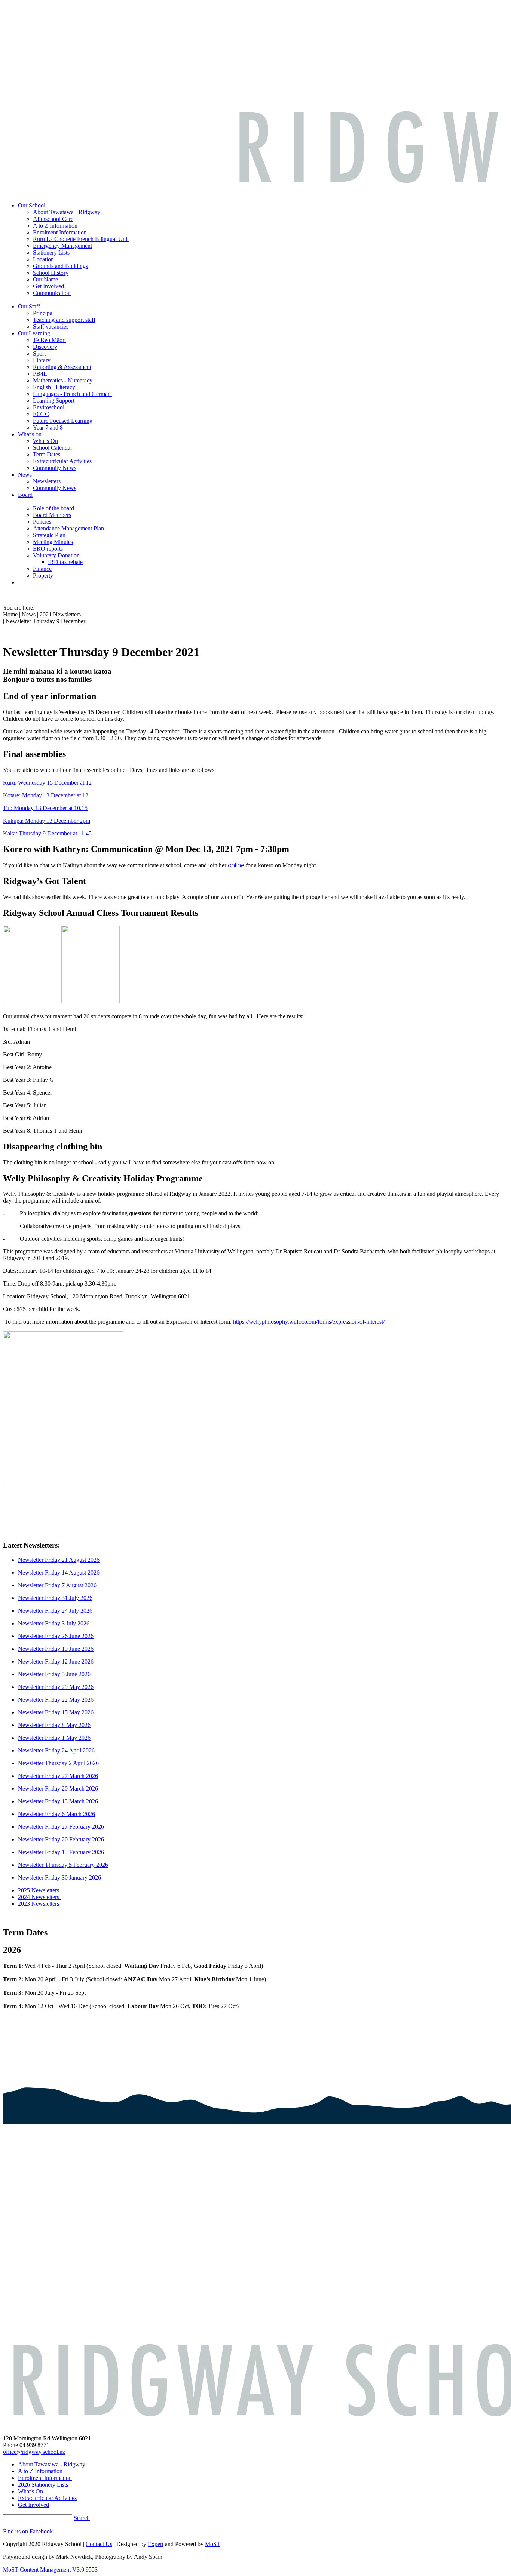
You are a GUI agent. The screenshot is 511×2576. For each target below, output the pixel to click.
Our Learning (34, 333)
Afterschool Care (53, 219)
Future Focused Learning (63, 421)
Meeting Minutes (53, 542)
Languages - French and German (73, 394)
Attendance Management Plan (68, 528)
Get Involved (33, 2505)
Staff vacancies (51, 327)
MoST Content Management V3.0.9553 (50, 2569)
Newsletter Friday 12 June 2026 (56, 1661)
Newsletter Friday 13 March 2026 (58, 1801)
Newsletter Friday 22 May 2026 (56, 1700)
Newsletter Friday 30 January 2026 (59, 1878)
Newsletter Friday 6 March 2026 (56, 1814)
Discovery (45, 347)
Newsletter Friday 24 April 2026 (56, 1750)
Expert (156, 2544)
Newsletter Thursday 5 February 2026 (63, 1865)
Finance (42, 569)
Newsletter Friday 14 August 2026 (59, 1572)
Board (25, 495)
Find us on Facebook (28, 2531)
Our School (32, 205)
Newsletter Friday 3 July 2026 (54, 1623)
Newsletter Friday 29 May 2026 (56, 1687)
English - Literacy (54, 387)
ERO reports (48, 549)
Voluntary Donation (56, 555)
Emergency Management (62, 246)
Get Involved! (49, 286)
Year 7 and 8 (48, 427)
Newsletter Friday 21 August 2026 (59, 1560)
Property (43, 575)
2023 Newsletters (39, 1904)
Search (82, 2518)
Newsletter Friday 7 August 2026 (57, 1585)
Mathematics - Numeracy (63, 380)
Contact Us (99, 2544)
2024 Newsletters (39, 1897)
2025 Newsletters (39, 1890)
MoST (213, 2544)
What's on (30, 434)
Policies (42, 522)
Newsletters (47, 481)
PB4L (40, 374)
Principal (43, 313)
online (236, 865)
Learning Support (54, 401)
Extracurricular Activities (62, 461)
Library (42, 360)
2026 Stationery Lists (43, 2485)
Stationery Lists (51, 253)
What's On (45, 441)
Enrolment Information (60, 232)
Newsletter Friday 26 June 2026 (56, 1636)
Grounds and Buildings (60, 266)
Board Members (52, 515)
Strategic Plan (49, 535)
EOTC (41, 414)
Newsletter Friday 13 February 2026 (61, 1852)
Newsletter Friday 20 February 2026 (61, 1839)
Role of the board (53, 508)
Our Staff (29, 306)
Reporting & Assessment (62, 367)
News (25, 475)
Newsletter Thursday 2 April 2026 (58, 1763)
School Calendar (53, 448)
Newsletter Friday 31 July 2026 (55, 1598)
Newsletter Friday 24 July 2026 (55, 1611)
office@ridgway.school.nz (34, 2452)
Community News (55, 468)
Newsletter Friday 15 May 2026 (56, 1712)
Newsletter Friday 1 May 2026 (54, 1738)
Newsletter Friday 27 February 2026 (61, 1827)
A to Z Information (55, 226)
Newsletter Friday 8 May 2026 (54, 1725)
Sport (39, 353)
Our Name (45, 279)
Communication (52, 293)
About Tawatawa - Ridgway (68, 212)
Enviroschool (49, 407)
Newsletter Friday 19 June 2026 (56, 1649)
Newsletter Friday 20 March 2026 (58, 1789)
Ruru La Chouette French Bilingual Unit (81, 239)
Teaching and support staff (64, 320)
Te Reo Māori (49, 340)
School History (51, 273)
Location (43, 259)
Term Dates (47, 454)
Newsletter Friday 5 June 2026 (54, 1674)
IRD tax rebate (65, 562)
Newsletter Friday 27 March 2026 (58, 1776)
